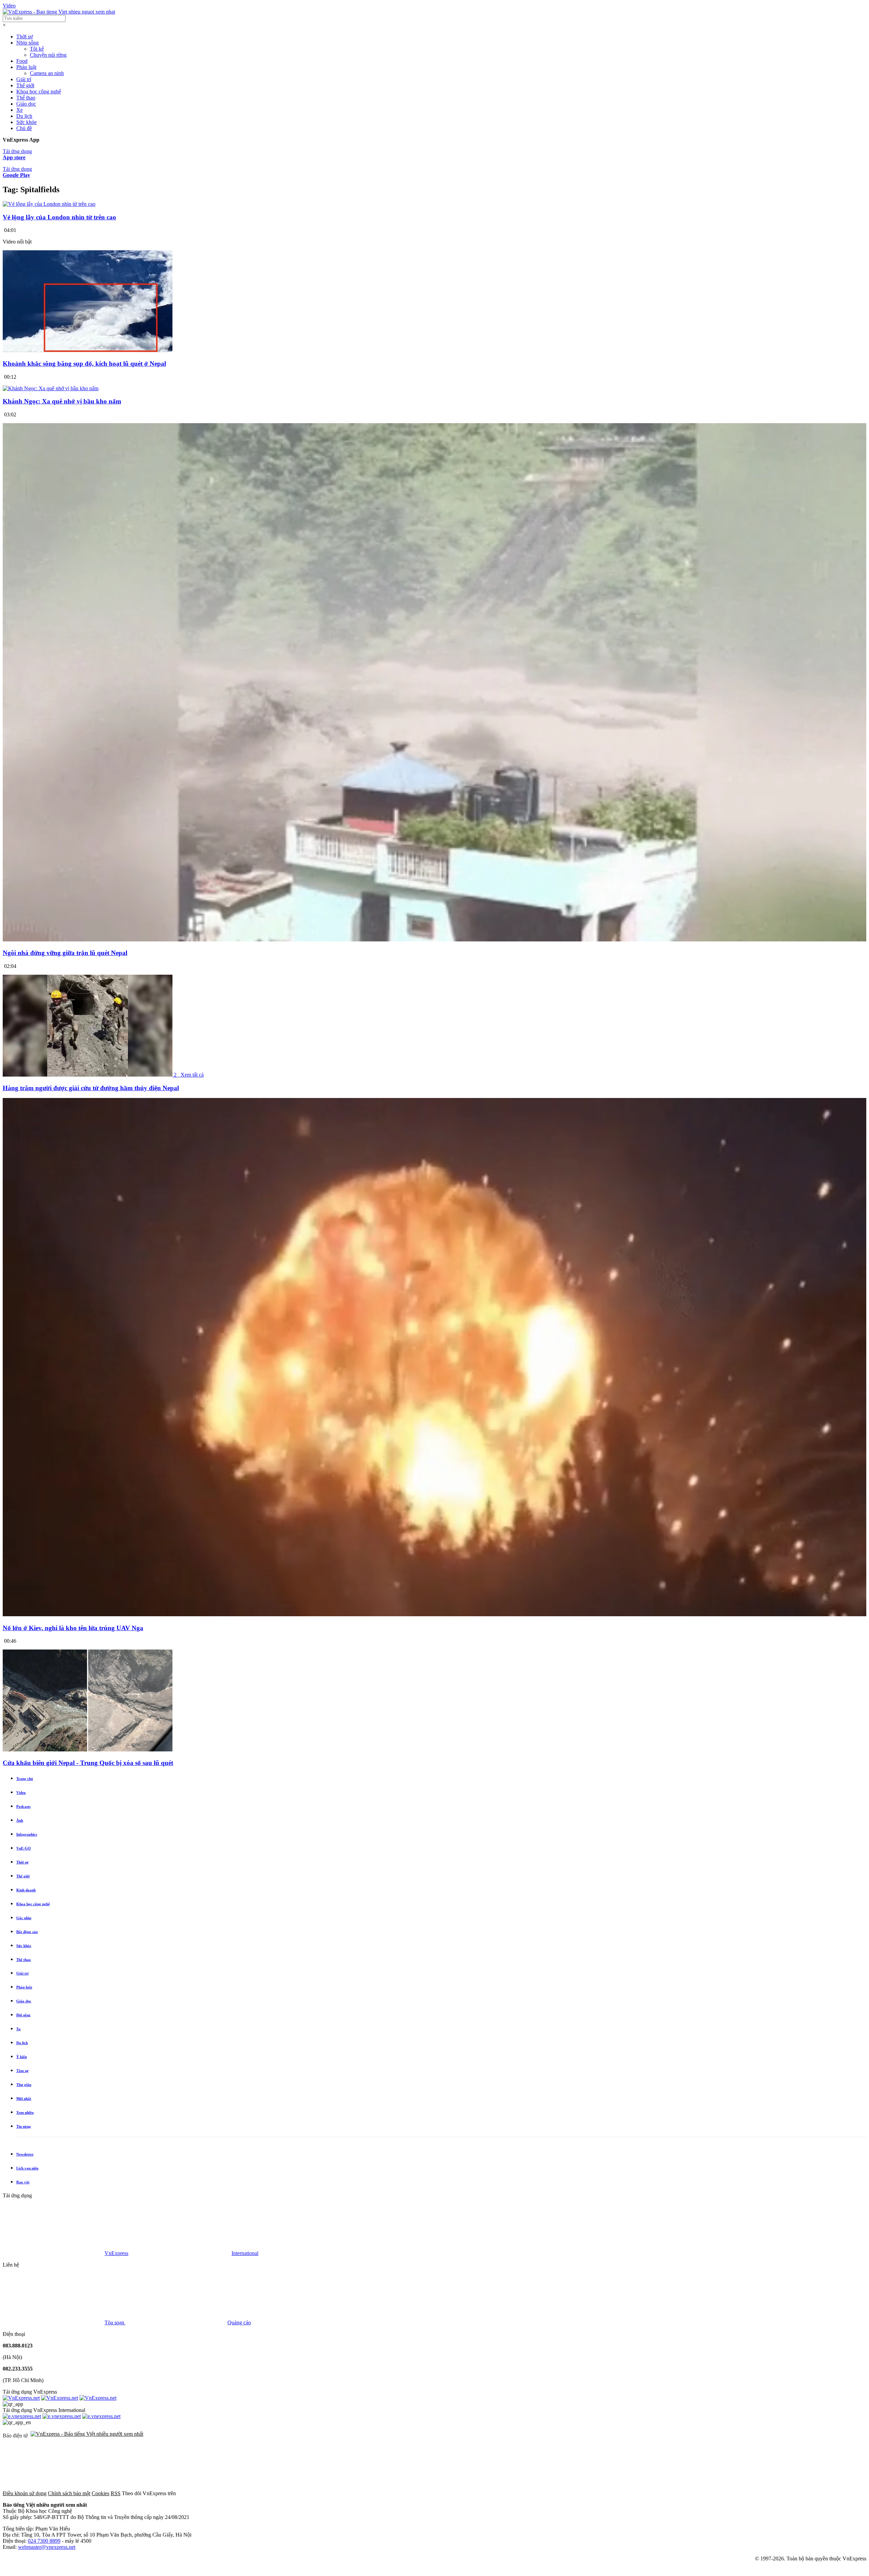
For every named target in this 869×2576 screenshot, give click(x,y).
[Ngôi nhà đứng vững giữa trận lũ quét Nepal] (434, 940)
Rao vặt (23, 2182)
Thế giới (25, 85)
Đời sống (23, 2015)
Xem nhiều (25, 2112)
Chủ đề (24, 128)
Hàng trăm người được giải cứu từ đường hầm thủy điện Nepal (91, 1088)
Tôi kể (37, 49)
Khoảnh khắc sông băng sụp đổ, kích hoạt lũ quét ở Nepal (84, 364)
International (245, 2253)
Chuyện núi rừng (48, 55)
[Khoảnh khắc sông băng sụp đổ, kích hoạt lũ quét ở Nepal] (88, 350)
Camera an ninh (47, 73)
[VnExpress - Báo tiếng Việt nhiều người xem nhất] (59, 12)
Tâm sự (22, 2071)
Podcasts (23, 1806)
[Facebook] (228, 2493)
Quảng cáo (239, 2322)
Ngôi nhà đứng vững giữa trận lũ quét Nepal (65, 953)
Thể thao (26, 98)
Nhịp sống (27, 43)
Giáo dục (26, 104)
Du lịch (24, 116)
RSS (116, 2493)
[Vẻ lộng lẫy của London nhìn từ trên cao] (49, 204)
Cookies (100, 2493)
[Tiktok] (538, 2493)
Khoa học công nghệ (39, 92)
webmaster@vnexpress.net (47, 2547)
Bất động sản (27, 1932)
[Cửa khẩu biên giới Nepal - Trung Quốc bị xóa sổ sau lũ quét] (88, 1750)
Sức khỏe (26, 122)
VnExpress (116, 2253)
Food (22, 61)
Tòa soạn (115, 2322)
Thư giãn (24, 2085)
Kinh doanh (26, 1890)
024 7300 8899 (44, 2541)
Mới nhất (24, 2098)
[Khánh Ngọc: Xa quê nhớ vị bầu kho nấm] (51, 388)
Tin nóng (24, 2126)
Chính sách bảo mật (69, 2493)
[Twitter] (331, 2493)
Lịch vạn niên (27, 2168)
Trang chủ (25, 1779)
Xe (20, 110)
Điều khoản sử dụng (25, 2493)
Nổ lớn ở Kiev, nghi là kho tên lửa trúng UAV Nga (73, 1628)
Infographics (27, 1834)
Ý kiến (22, 2057)
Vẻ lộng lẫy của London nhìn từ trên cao (59, 217)
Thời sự (25, 37)
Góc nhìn (24, 1918)
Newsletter (25, 2154)
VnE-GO (24, 1848)
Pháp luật (26, 67)
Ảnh (20, 1820)
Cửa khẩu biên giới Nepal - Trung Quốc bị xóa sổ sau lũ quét (88, 1763)
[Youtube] (434, 2493)
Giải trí (24, 79)
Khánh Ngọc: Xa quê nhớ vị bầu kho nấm (62, 401)
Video (9, 6)
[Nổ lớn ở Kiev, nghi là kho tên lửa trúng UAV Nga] (434, 1615)
